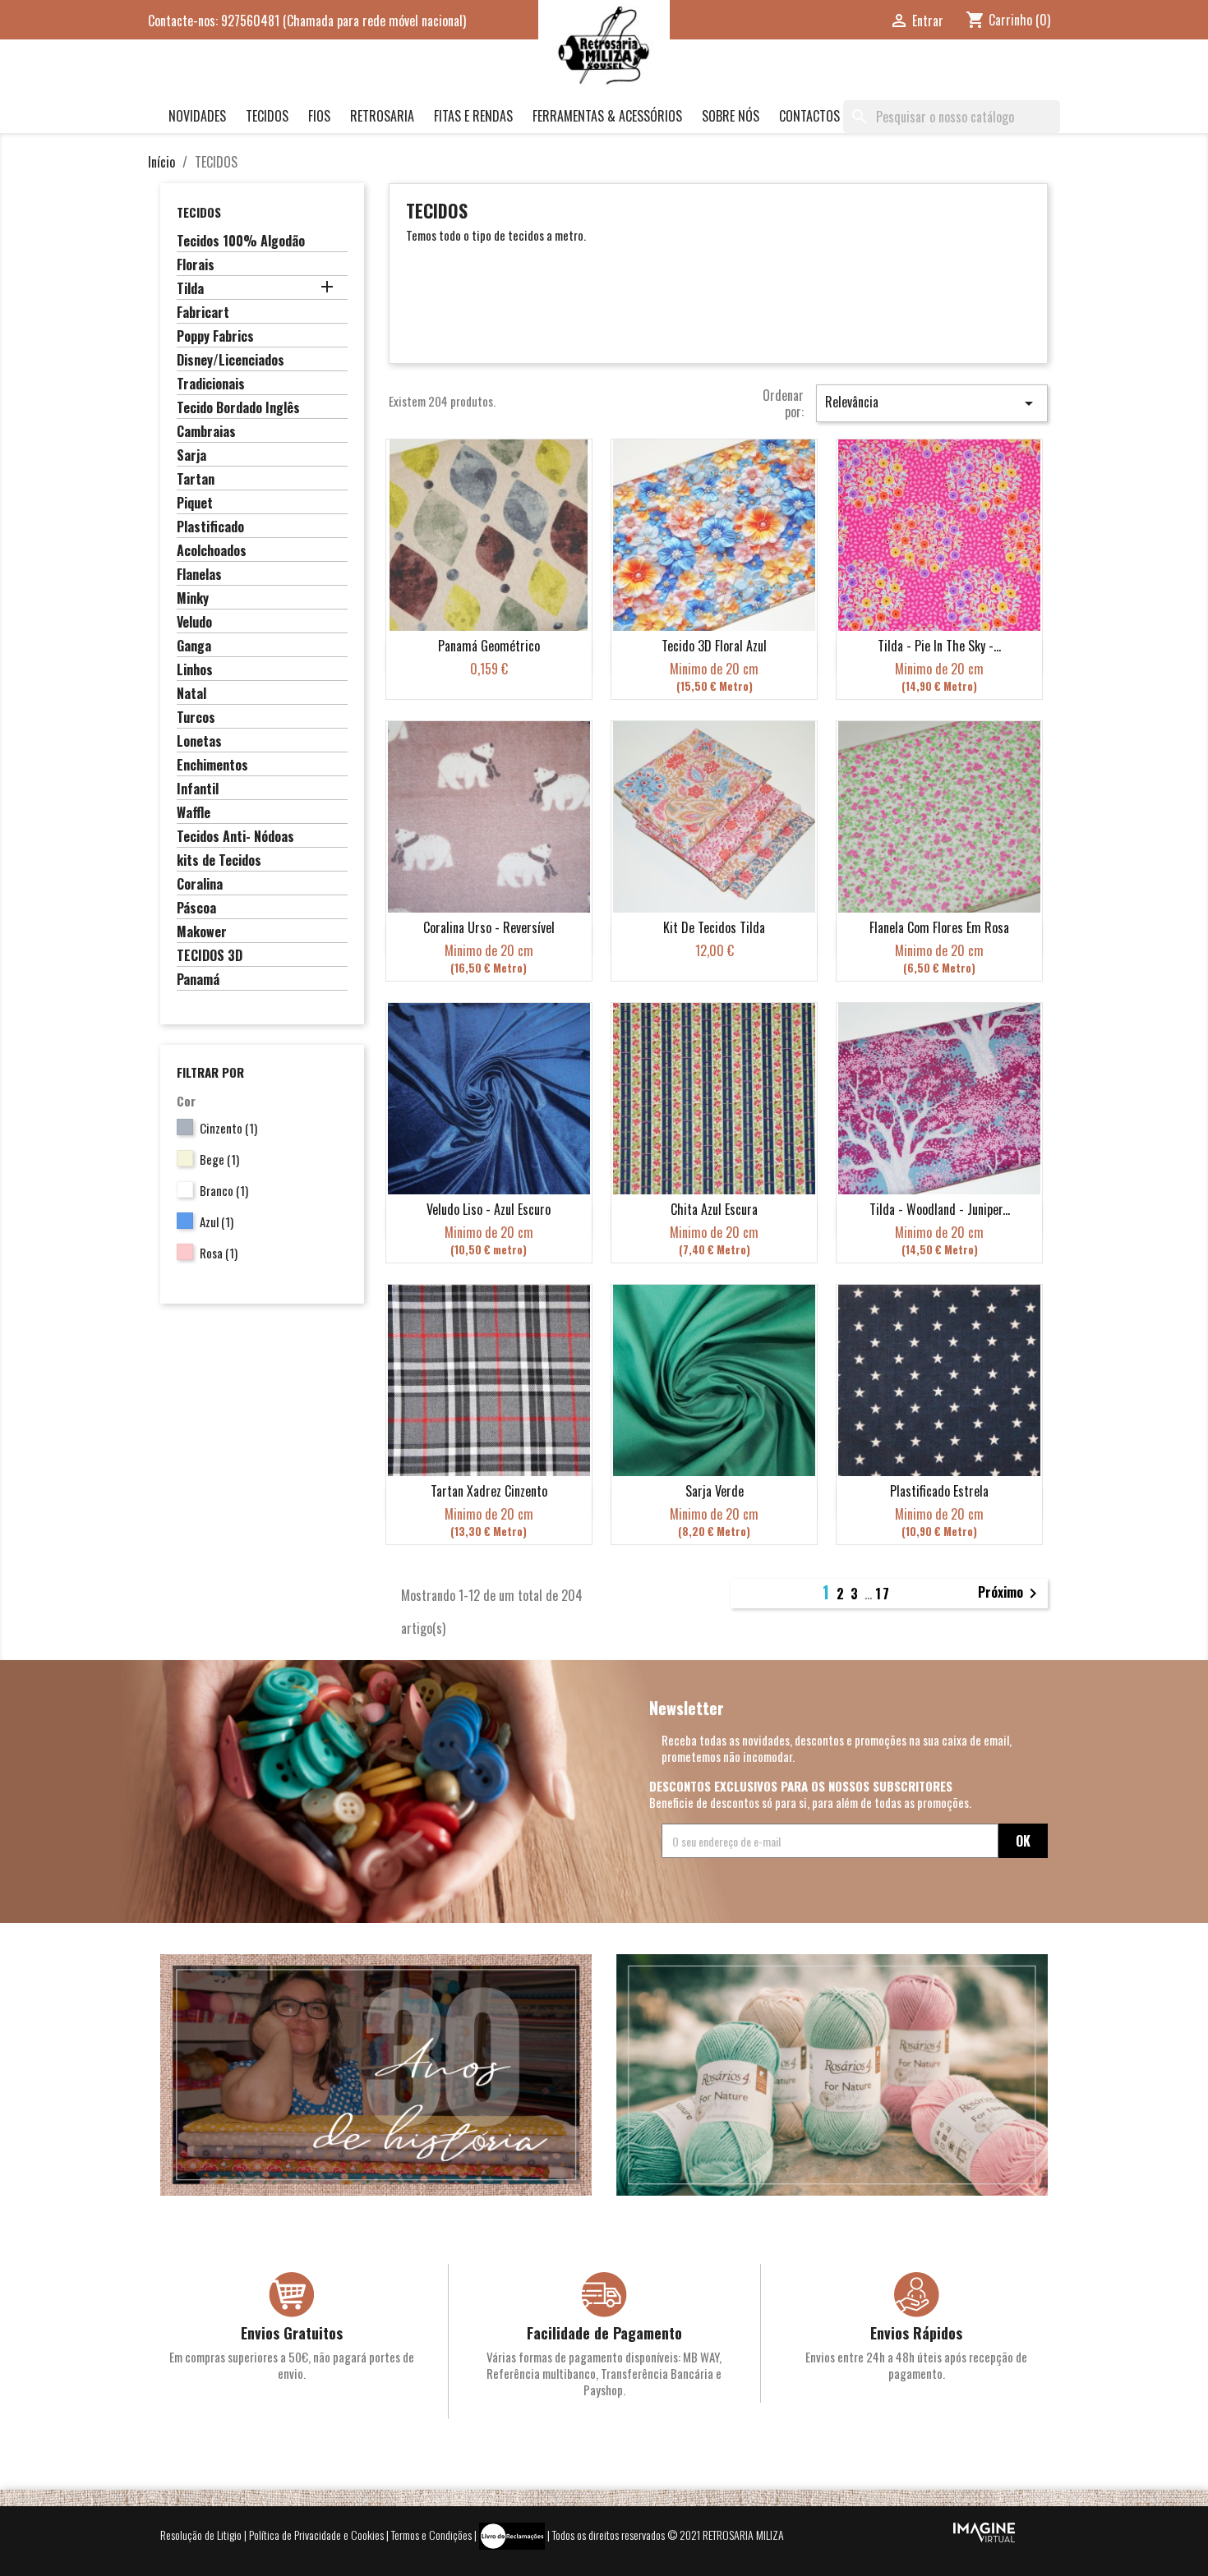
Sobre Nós (731, 116)
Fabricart (203, 313)
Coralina (200, 885)
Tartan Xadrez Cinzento (489, 1491)
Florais (196, 265)
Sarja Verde (715, 1491)
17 (883, 1594)
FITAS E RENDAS (473, 116)
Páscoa (196, 908)
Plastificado (210, 527)
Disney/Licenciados (231, 361)
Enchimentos (212, 766)
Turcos (196, 718)
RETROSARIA (382, 116)
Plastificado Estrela (939, 1491)
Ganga (194, 646)
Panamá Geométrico (489, 646)
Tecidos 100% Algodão (241, 241)
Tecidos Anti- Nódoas (235, 837)
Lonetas (199, 742)
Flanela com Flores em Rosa (939, 927)
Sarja (191, 456)
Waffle (194, 813)
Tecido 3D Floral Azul (714, 646)
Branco (224, 1190)
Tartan (196, 480)
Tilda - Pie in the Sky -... (939, 646)
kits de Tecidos (219, 861)
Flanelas (199, 575)
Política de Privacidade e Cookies (316, 2534)
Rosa (219, 1253)
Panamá (198, 980)
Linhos (195, 670)
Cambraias (206, 432)
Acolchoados (212, 551)
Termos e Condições (431, 2534)
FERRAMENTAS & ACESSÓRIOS (607, 116)
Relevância (932, 402)
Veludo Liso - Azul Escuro (489, 1209)
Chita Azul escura (714, 1209)
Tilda (190, 289)
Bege (219, 1159)
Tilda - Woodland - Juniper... (940, 1209)
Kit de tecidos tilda (714, 927)
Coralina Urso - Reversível (489, 927)
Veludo (194, 623)
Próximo (1010, 1594)
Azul (217, 1221)
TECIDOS (267, 116)
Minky (193, 599)
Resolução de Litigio (201, 2534)
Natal (191, 694)
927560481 (250, 21)
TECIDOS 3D (210, 956)
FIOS (319, 116)
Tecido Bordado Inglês (238, 408)
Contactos (809, 116)
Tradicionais (211, 384)
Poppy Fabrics (215, 337)
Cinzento (228, 1128)
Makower (202, 932)
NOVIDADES (197, 116)
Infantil (198, 789)
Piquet (195, 504)
